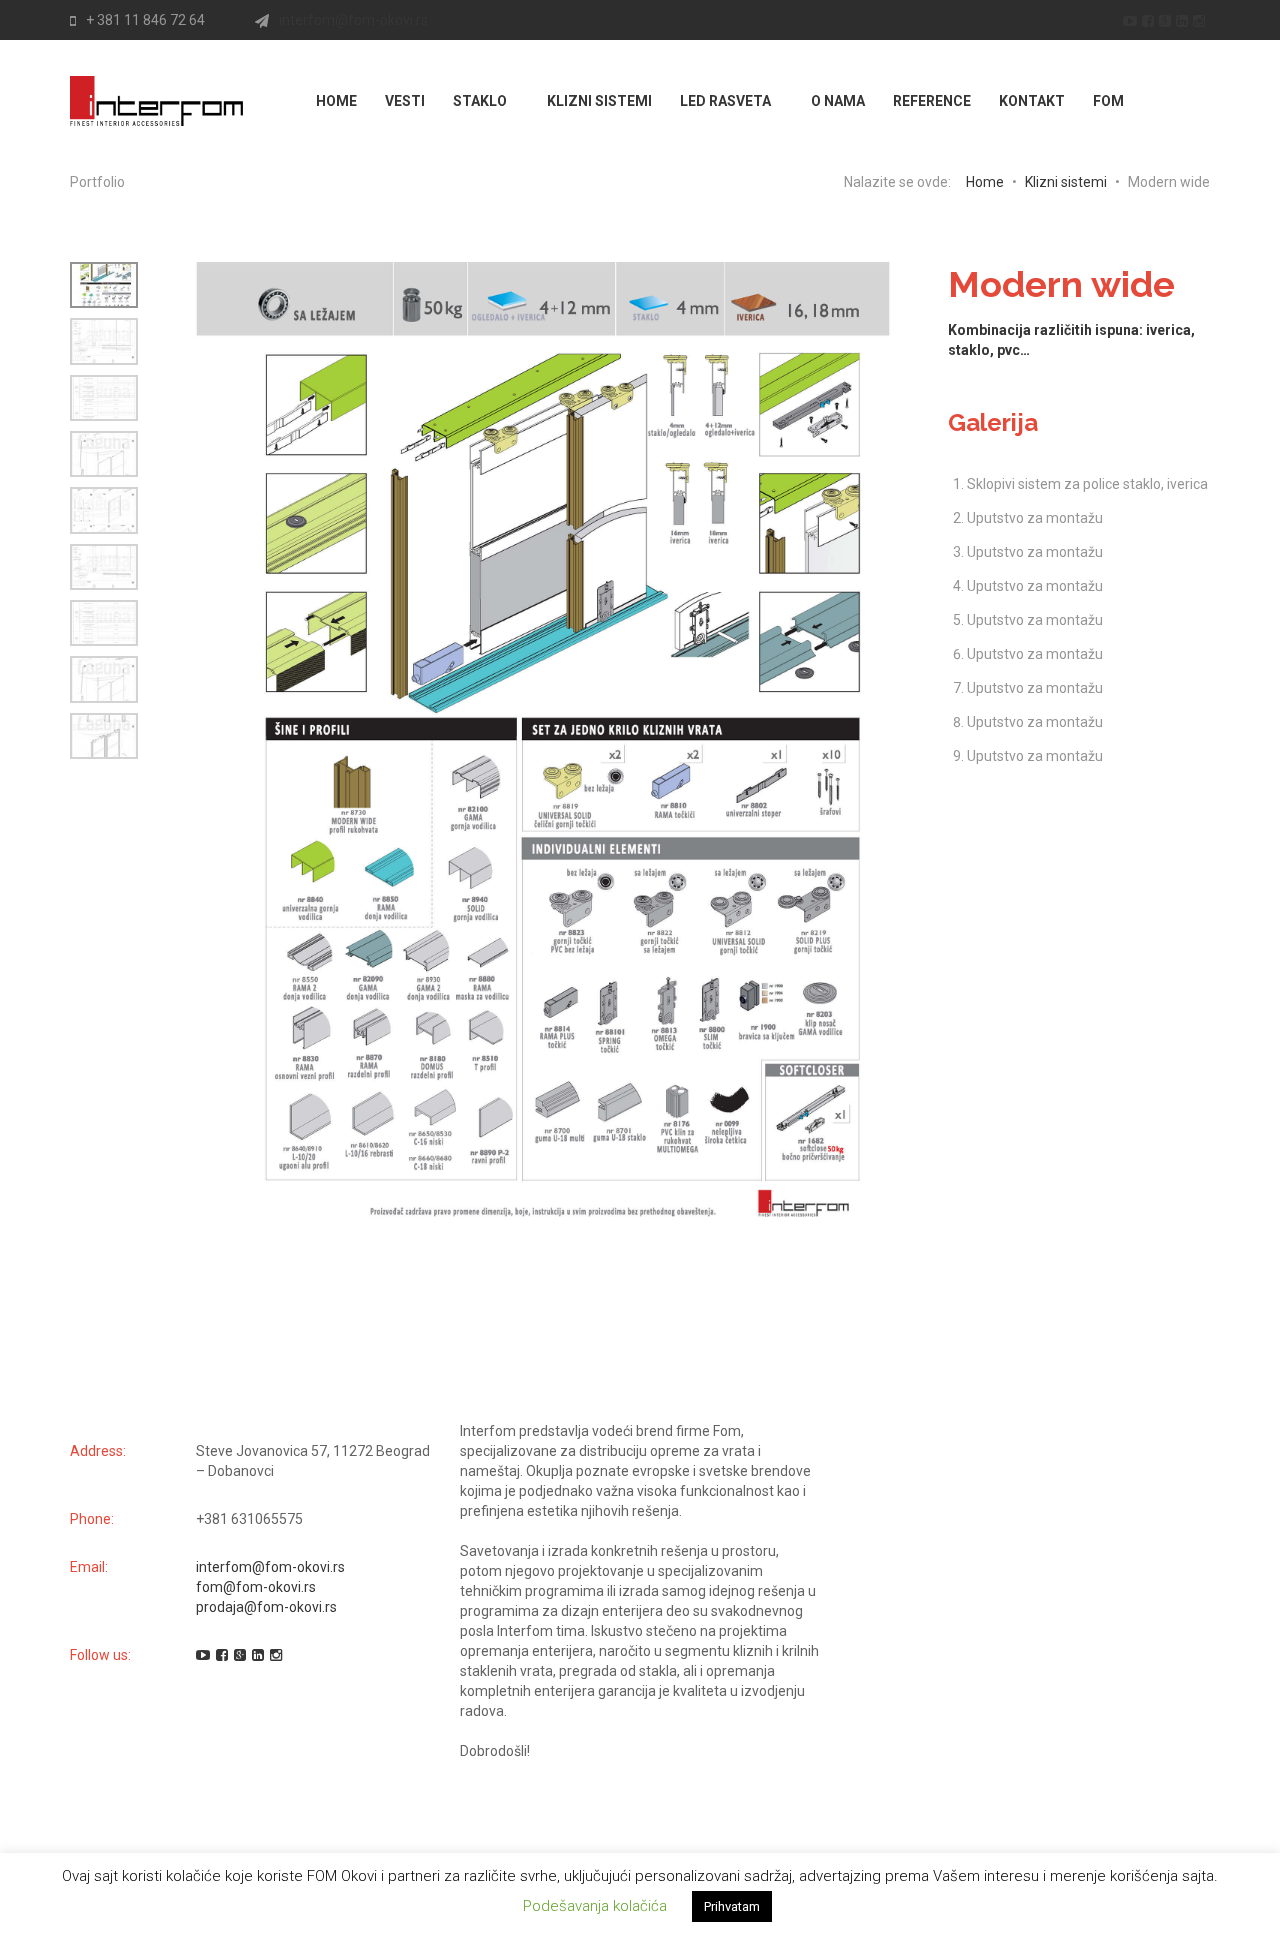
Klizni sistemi (1066, 182)
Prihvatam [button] (732, 1906)
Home (985, 182)
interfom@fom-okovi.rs (353, 20)
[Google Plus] (1167, 20)
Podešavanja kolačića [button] (595, 1906)
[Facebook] (1150, 20)
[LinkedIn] (1184, 20)
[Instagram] (1201, 20)
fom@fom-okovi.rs (256, 1587)
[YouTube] (1132, 20)
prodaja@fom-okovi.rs (266, 1607)
